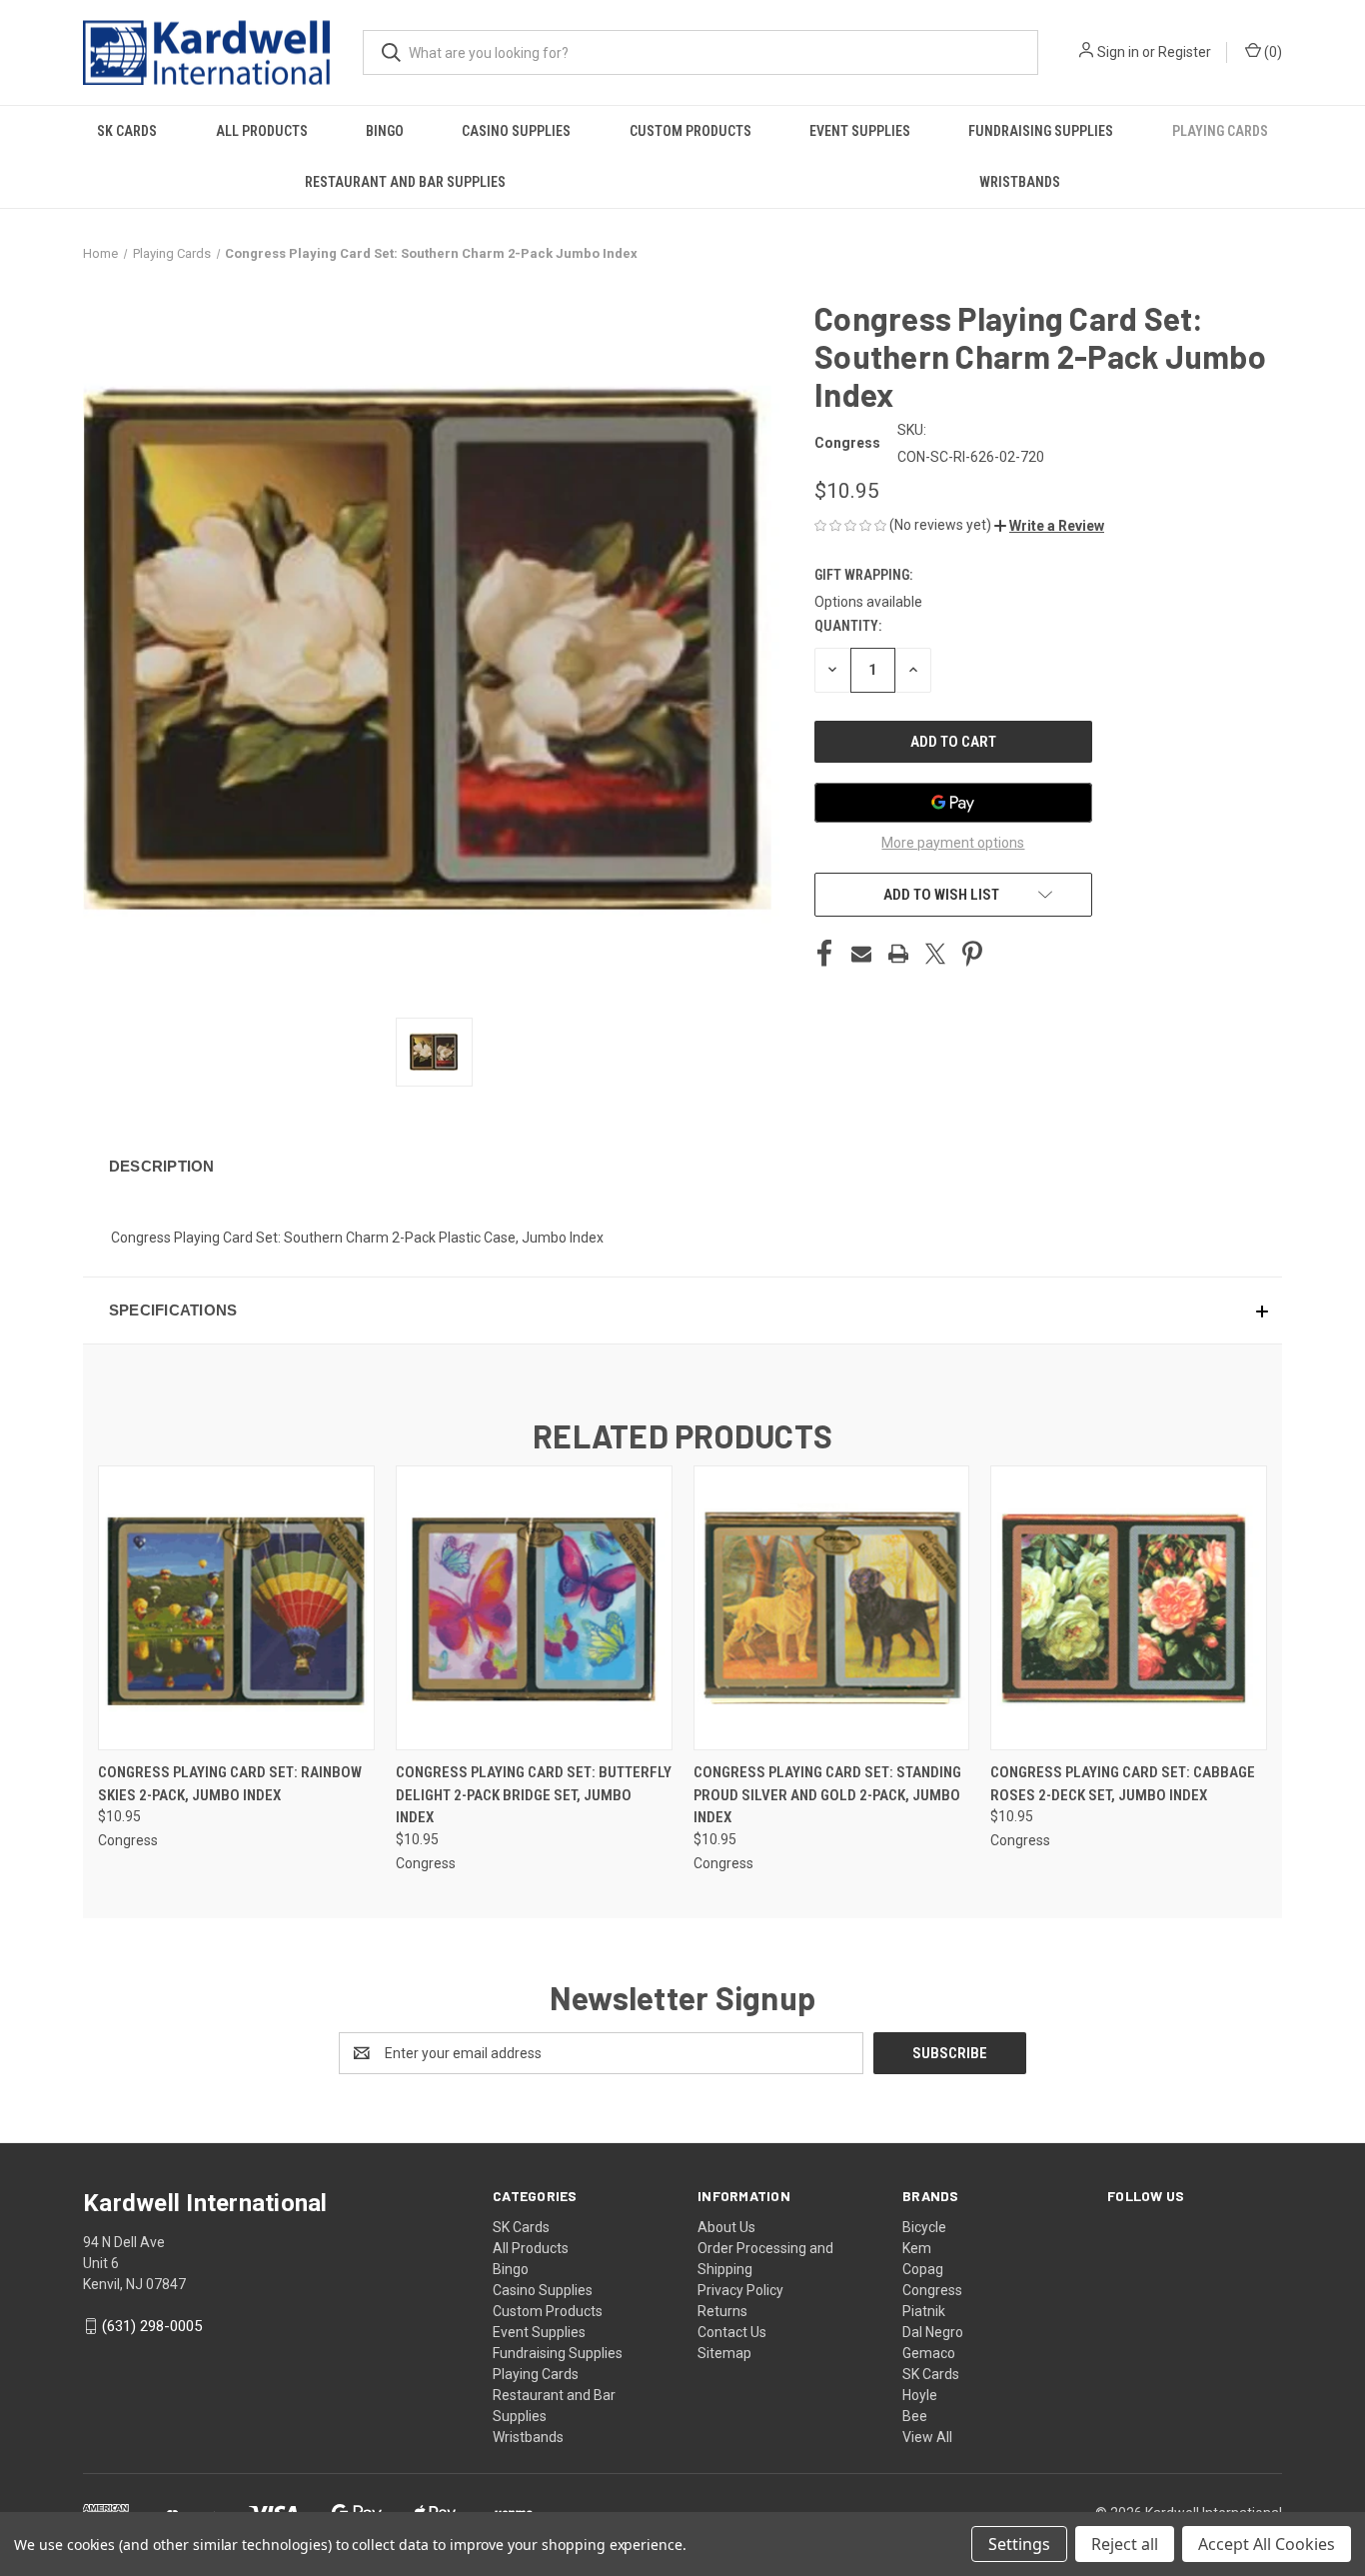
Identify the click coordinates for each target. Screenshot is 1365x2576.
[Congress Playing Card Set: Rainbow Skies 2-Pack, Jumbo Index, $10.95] (236, 1608)
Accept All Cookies (1267, 2544)
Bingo (385, 131)
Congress (932, 2290)
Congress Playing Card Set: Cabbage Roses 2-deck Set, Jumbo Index (1123, 1784)
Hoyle (920, 2395)
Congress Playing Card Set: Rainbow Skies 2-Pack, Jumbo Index (230, 1784)
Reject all (1125, 2544)
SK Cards (127, 131)
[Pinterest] (972, 954)
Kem (917, 2248)
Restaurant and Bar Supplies (405, 182)
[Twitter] (935, 954)
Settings (1019, 2544)
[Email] (861, 954)
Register (1185, 52)
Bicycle (924, 2227)
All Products (262, 131)
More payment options (953, 843)
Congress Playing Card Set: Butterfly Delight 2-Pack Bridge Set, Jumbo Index (534, 1795)
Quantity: (848, 626)
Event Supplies (860, 131)
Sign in (1118, 52)
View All (927, 2437)
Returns (722, 2311)
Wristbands (1020, 182)
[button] (1049, 526)
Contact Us (732, 2332)
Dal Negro (933, 2332)
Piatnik (924, 2311)
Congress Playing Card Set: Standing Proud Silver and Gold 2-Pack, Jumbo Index (827, 1795)
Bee (915, 2416)
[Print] (898, 954)
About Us (726, 2227)
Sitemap (724, 2353)
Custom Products (690, 131)
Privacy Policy (740, 2290)
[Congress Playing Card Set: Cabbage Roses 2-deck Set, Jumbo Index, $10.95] (1129, 1608)
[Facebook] (824, 954)
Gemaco (929, 2353)
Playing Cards (1220, 131)
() (1272, 52)
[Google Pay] (953, 803)
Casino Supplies (516, 131)
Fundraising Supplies (1041, 131)
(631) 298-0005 (152, 2326)
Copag (923, 2269)
